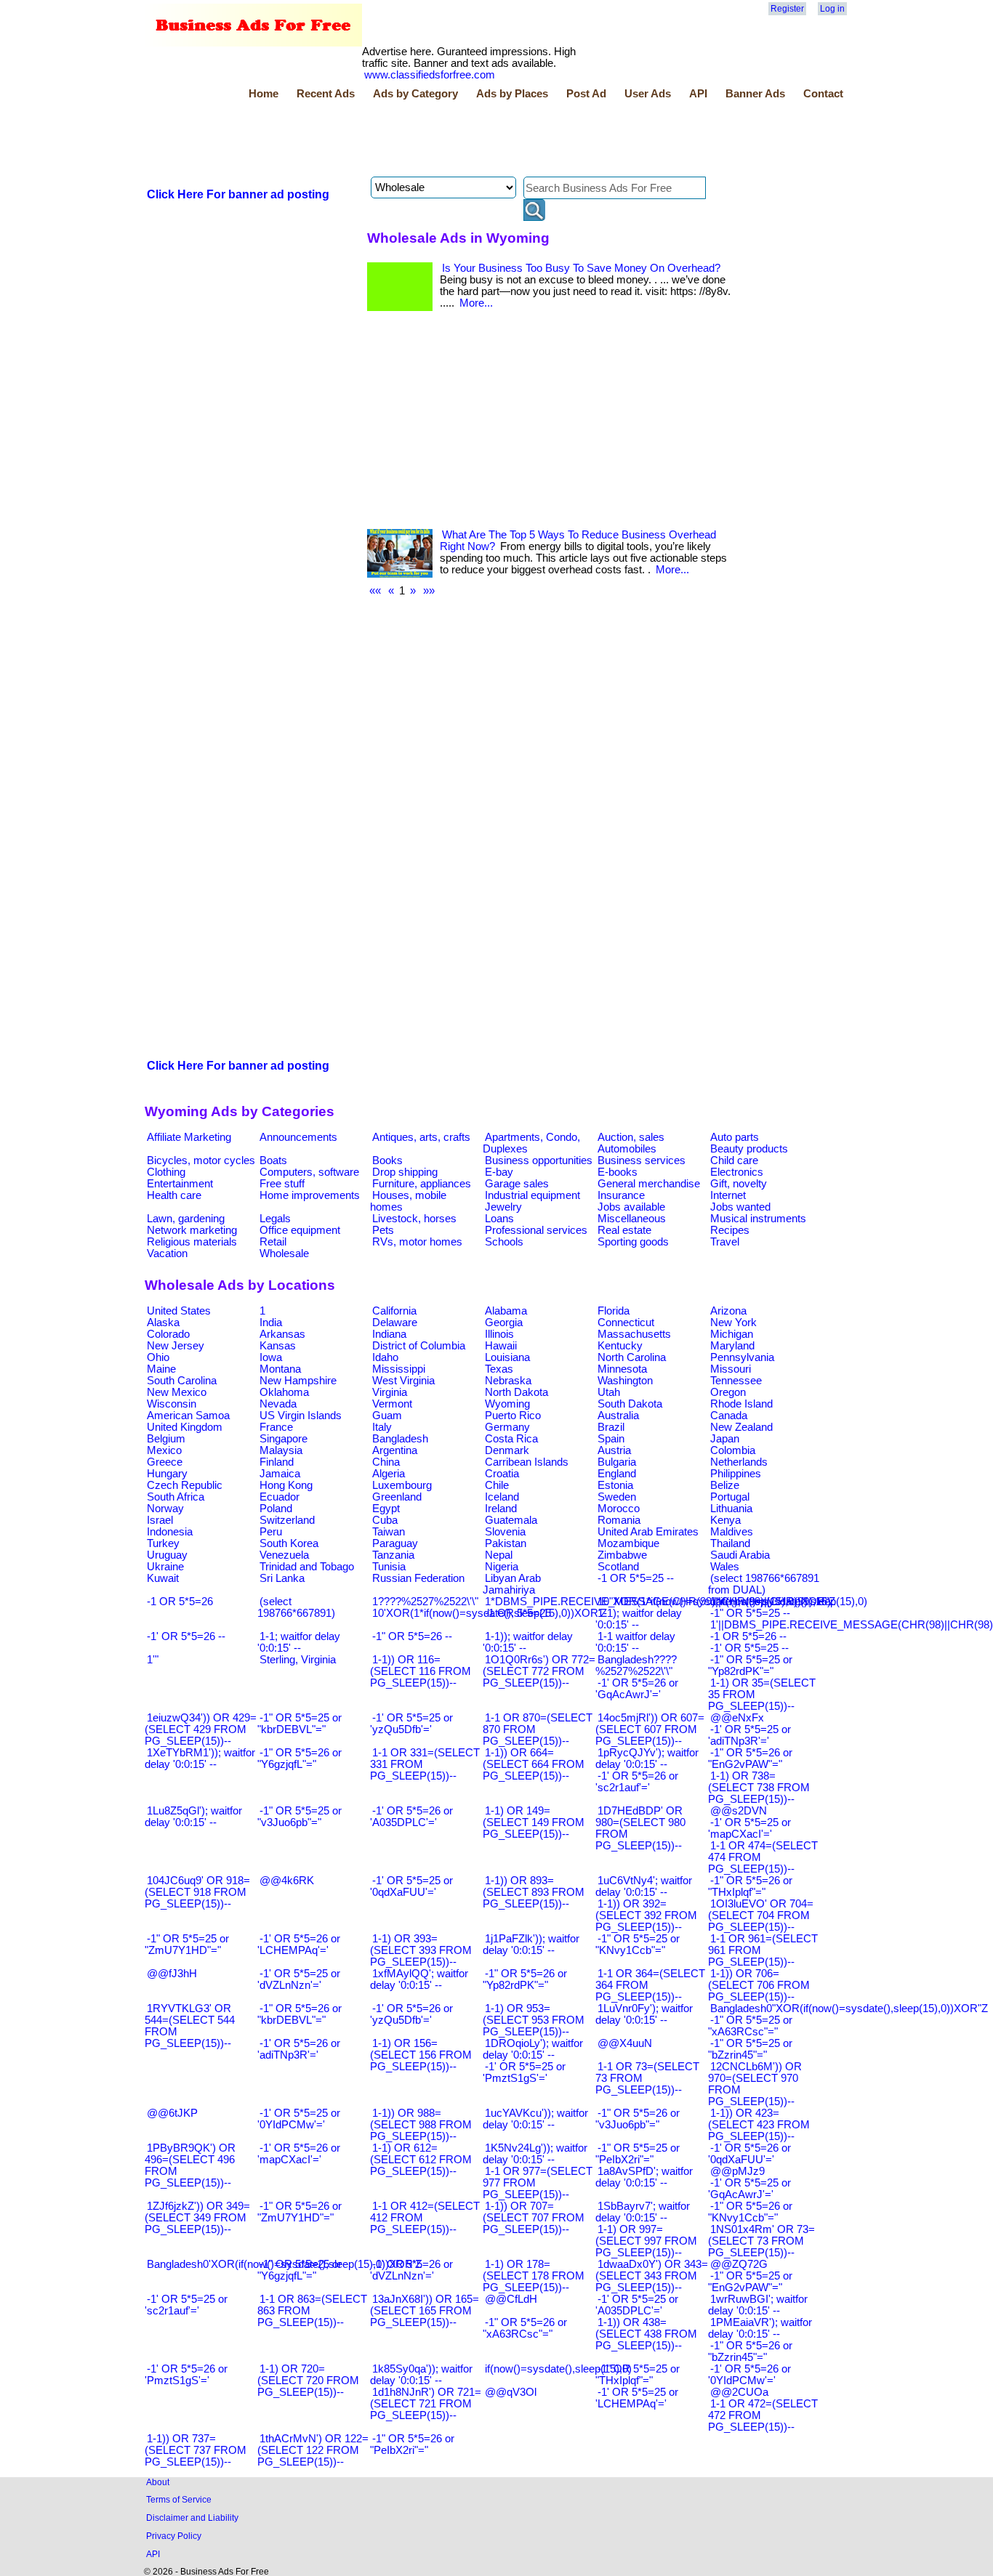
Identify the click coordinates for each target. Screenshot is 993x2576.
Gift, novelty (739, 1184)
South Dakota (630, 1404)
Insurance (621, 1195)
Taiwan (389, 1532)
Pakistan (506, 1543)
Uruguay (167, 1555)
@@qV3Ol (511, 2392)
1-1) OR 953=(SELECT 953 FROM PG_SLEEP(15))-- (534, 2020)
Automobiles (627, 1149)
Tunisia (389, 1567)
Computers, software (309, 1172)
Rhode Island (741, 1404)
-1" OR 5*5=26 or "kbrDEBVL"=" (299, 2014)
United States (179, 1311)
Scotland (618, 1567)
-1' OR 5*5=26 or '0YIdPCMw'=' (749, 2375)
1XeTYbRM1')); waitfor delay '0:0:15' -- (200, 1759)
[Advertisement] (409, 140)
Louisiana (507, 1357)
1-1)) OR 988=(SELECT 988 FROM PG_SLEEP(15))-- (421, 2125)
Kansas (278, 1346)
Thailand (730, 1543)
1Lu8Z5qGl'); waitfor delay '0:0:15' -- (193, 1817)
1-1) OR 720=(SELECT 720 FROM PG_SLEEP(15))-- (308, 2381)
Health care (174, 1195)
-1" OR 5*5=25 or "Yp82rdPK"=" (750, 1665)
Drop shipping (405, 1172)
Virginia (390, 1392)
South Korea (289, 1543)
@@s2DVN (739, 1811)
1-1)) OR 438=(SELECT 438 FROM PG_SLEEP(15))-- (646, 2334)
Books (387, 1160)
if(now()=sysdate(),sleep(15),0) (558, 2369)
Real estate (624, 1230)
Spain (611, 1439)
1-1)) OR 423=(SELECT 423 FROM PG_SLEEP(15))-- (759, 2125)
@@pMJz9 (737, 2171)
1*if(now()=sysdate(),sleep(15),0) (789, 1602)
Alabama (506, 1311)
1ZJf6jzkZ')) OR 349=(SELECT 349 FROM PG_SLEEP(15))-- (197, 2218)
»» (429, 591)
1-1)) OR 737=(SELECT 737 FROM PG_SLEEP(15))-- (196, 2450)
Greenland (397, 1497)
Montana (280, 1369)
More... (476, 303)
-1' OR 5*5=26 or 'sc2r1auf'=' (637, 1782)
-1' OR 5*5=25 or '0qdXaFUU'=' (411, 1886)
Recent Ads (326, 94)
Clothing (166, 1172)
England (617, 1474)
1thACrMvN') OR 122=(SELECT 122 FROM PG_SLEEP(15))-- (313, 2450)
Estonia (615, 1485)
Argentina (395, 1450)
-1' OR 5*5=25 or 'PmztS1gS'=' (524, 2072)
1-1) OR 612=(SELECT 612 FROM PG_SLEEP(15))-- (421, 2160)
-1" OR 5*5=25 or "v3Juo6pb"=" (299, 1817)
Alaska (163, 1323)
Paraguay (395, 1543)
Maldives (732, 1532)
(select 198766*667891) (296, 1607)
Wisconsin (172, 1404)
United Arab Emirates (648, 1532)
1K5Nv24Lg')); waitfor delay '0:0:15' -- (535, 2154)
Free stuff (282, 1184)
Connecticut (626, 1323)
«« (375, 591)
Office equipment (300, 1230)
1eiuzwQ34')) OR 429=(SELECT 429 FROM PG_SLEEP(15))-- (201, 1729)
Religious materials (192, 1242)
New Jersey (176, 1346)
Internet (728, 1195)
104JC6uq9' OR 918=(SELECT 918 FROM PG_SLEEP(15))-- (197, 1892)
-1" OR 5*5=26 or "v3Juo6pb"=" (638, 2119)
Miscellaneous (632, 1219)
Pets (383, 1230)
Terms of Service (179, 2499)
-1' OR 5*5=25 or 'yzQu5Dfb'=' (411, 1724)
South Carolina (182, 1381)
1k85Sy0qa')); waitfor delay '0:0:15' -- (421, 2375)
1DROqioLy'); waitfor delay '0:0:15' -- (533, 2049)
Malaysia (281, 1450)
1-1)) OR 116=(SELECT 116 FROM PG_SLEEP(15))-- (421, 1671)
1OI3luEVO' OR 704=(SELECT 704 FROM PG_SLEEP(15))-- (761, 1915)
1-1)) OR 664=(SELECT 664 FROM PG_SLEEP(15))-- (534, 1764)
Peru (271, 1532)
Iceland (502, 1497)
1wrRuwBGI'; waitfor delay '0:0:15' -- (758, 2305)
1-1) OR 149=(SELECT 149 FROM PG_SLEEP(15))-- (534, 1822)
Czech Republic (185, 1485)
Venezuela (284, 1555)
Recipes (730, 1230)
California (394, 1311)
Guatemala (511, 1520)
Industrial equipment (532, 1195)
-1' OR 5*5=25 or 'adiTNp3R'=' (749, 1735)
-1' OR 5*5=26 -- (186, 1636)
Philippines (736, 1474)
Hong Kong (286, 1485)
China (386, 1462)
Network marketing (192, 1230)
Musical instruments (758, 1219)
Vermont (392, 1404)
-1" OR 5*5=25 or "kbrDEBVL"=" (299, 1724)
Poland (276, 1509)
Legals (275, 1219)
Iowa (271, 1357)
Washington (625, 1381)
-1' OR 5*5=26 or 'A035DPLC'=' (411, 1817)
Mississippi (399, 1369)
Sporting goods (633, 1242)
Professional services (536, 1230)
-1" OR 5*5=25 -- (750, 1613)
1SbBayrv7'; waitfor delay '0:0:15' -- (643, 2212)
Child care (734, 1160)
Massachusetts (634, 1334)
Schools (504, 1242)
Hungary (167, 1474)
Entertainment (180, 1184)
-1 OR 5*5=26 (180, 1602)
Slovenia (505, 1532)
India (271, 1323)
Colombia (733, 1450)
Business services (642, 1160)
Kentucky (620, 1346)
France (276, 1427)
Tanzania (393, 1555)
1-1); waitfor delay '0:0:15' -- (639, 1619)
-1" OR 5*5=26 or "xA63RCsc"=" (525, 2328)
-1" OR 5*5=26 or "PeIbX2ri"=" (412, 2444)
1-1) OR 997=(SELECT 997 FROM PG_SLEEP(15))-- (646, 2241)
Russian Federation (418, 1578)
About (158, 2482)
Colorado (168, 1334)
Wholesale (284, 1253)
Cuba (385, 1520)
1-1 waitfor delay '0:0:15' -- (635, 1642)
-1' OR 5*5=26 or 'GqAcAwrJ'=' (637, 1689)
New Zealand (741, 1427)
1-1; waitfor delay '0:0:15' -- (299, 1642)
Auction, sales (631, 1137)
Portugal (730, 1497)
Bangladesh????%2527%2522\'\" (636, 1665)
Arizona (728, 1311)
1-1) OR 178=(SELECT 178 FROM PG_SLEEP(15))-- (534, 2276)
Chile (497, 1485)
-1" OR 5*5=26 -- (412, 1636)
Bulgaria (617, 1462)
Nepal (499, 1555)
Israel (160, 1520)
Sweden (617, 1497)
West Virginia (403, 1381)
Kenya (725, 1520)
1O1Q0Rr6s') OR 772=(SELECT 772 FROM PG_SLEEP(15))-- (539, 1671)
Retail (273, 1242)
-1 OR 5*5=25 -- (636, 1578)
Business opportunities (539, 1160)
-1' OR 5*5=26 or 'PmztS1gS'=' (186, 2375)
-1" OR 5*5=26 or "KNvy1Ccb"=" (750, 2212)
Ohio (158, 1357)
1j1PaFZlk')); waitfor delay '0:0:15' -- (531, 1945)
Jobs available (631, 1207)
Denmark (507, 1450)
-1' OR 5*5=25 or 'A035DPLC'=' (637, 2305)
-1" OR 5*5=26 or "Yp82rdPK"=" (525, 1979)
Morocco (619, 1509)
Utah (609, 1392)
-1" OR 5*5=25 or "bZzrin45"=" (750, 2049)
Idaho (385, 1357)
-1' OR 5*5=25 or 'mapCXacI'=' (749, 1828)
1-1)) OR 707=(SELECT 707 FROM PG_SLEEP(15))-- (534, 2218)
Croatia (502, 1474)
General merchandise (649, 1184)
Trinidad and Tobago (307, 1567)
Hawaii (501, 1346)
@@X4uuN (625, 2043)
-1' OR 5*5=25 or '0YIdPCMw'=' (299, 2119)
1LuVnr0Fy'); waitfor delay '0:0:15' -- (644, 2014)
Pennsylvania (742, 1357)
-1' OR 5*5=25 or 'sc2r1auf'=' (186, 2305)
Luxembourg (402, 1485)
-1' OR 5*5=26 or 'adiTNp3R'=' (299, 2049)
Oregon (728, 1392)
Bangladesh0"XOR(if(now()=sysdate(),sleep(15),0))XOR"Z (849, 2008)
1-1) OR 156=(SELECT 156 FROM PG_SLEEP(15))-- (421, 2055)
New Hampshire (298, 1381)
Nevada (278, 1404)
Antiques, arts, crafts (421, 1137)
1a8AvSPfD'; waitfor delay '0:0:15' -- (644, 2177)
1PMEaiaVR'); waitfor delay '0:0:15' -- (760, 2328)
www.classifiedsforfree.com (430, 75)
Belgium (166, 1439)
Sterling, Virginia (298, 1660)
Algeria (389, 1474)
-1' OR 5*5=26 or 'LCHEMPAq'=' (299, 1945)
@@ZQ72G (739, 2264)
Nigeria (502, 1567)
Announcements (298, 1137)
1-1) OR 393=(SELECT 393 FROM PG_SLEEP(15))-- (421, 1950)
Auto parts (735, 1137)
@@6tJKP (172, 2113)
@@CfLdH (511, 2299)
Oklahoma (284, 1392)
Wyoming (507, 1404)
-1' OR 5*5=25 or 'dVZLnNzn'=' (299, 1979)
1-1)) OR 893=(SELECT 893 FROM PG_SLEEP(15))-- (534, 1892)
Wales (725, 1567)
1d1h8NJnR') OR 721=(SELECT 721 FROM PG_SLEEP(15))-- (426, 2404)
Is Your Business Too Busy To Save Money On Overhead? (581, 268)
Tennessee (736, 1381)
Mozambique (628, 1543)
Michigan (732, 1334)
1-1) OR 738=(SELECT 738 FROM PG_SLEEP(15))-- (759, 1788)
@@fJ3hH (172, 1974)
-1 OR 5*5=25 (518, 1613)
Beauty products (749, 1149)
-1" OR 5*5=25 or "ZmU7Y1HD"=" (187, 1945)
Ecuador (280, 1497)
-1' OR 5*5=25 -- (749, 1648)
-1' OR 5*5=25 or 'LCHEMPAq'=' (637, 2398)
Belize (725, 1485)
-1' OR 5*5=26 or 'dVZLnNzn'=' (411, 2270)
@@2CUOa (739, 2392)
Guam (387, 1416)
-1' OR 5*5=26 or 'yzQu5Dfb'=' (411, 2014)
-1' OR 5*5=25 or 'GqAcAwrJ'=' (749, 2189)
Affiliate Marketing (189, 1137)
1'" (153, 1660)
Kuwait (163, 1578)
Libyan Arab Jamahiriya (512, 1584)
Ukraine (165, 1567)
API (698, 94)
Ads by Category (415, 94)
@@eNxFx (737, 1718)
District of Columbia (419, 1346)
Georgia (504, 1323)
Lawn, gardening (186, 1219)
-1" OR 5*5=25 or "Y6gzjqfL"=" (299, 2270)
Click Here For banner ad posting (238, 194)
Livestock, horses (414, 1219)
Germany (507, 1427)
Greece (165, 1462)
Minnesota (622, 1369)
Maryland (732, 1346)
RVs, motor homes (417, 1242)
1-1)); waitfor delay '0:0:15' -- (528, 1642)
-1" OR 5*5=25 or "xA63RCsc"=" (750, 2026)
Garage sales (517, 1184)
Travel (725, 1242)
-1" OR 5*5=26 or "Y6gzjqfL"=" (299, 1759)
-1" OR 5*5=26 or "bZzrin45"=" (750, 2351)
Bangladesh (400, 1439)
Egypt (386, 1509)
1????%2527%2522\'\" (425, 1602)
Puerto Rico (513, 1416)
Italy (382, 1427)
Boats (273, 1160)
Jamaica (280, 1474)
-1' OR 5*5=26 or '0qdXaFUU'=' (749, 2154)
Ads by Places (512, 94)
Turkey (163, 1543)
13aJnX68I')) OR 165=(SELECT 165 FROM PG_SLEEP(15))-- (425, 2311)
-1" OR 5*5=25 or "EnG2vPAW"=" (750, 2282)
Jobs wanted (740, 1207)
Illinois (499, 1334)
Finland (277, 1462)
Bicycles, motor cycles (201, 1160)
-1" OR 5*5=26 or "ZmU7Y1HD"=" (299, 2212)
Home (264, 94)
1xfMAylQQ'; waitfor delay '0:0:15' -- (419, 1979)
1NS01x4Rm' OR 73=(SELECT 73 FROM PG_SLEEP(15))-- (761, 2241)
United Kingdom (185, 1427)
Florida (614, 1311)
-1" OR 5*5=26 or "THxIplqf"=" (750, 1886)
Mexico (164, 1450)
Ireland (501, 1509)
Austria (614, 1450)
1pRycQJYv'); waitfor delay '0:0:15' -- (647, 1759)
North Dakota (516, 1392)
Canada (729, 1416)
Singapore (284, 1439)
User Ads (648, 94)
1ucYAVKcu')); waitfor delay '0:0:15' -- (535, 2119)
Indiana (389, 1334)
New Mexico (177, 1392)
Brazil (611, 1427)
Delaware (395, 1323)
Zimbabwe (622, 1555)
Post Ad (586, 94)
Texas (499, 1369)
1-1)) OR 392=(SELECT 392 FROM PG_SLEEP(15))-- (646, 1915)
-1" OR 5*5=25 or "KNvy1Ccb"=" (638, 1945)
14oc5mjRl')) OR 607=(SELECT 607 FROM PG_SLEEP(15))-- (650, 1729)
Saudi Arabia (740, 1555)
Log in (832, 9)
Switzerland (287, 1520)
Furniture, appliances (422, 1184)
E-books (618, 1172)
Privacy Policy (174, 2536)
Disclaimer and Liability (192, 2518)
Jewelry (503, 1207)
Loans (499, 1219)
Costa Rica (511, 1439)
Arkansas (282, 1334)
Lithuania (731, 1509)
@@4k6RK (287, 1881)
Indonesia (170, 1532)
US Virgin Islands (301, 1416)
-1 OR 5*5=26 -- (748, 1636)
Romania (619, 1520)
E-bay (499, 1172)
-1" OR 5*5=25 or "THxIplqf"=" (638, 2375)
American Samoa (188, 1416)
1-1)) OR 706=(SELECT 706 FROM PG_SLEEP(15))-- (759, 1985)
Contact (823, 94)
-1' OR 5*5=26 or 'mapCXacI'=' (299, 2154)
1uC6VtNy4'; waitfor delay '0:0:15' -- (644, 1886)
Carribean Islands (527, 1462)
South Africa (176, 1497)
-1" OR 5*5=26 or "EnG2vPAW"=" (750, 1759)
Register (787, 9)
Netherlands (739, 1462)
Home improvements (310, 1195)
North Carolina (632, 1357)
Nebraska (508, 1381)
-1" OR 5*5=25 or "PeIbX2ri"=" (638, 2154)
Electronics (737, 1172)
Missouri (731, 1369)
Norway (165, 1509)
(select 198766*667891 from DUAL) (764, 1584)
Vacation (167, 1253)
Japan (725, 1439)
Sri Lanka (282, 1578)
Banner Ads (755, 94)
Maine (161, 1369)
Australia (618, 1416)
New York (733, 1323)
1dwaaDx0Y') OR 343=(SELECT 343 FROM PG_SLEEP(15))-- (652, 2276)
